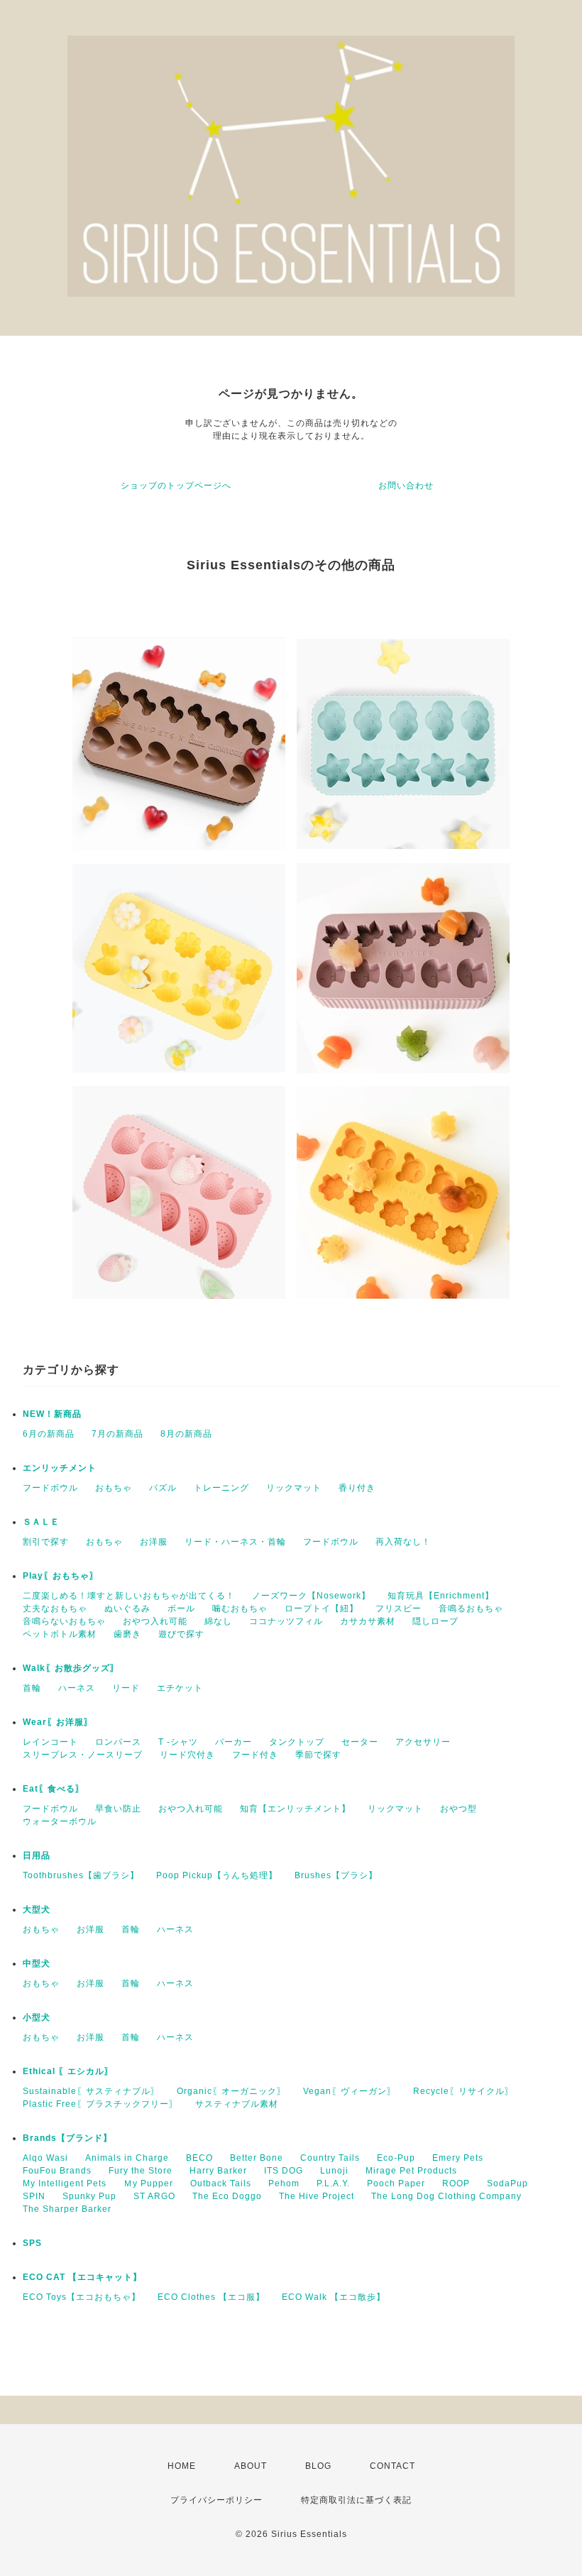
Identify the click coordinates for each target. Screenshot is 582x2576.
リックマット (294, 1488)
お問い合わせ (406, 486)
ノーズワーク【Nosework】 (311, 1596)
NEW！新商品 (52, 1414)
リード (126, 1688)
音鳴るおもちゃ (471, 1608)
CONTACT (392, 2466)
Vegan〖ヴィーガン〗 (350, 2091)
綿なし (218, 1621)
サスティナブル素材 (237, 2104)
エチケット (180, 1688)
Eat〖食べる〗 (54, 1789)
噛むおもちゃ (240, 1608)
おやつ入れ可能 (155, 1621)
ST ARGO (154, 2196)
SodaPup (507, 2183)
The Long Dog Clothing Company (446, 2196)
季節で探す (318, 1755)
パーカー (234, 1742)
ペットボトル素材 (60, 1634)
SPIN (34, 2196)
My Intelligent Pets (65, 2183)
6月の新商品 (49, 1434)
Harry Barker (218, 2171)
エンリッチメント (60, 1468)
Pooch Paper (396, 2183)
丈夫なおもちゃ (55, 1608)
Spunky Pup (89, 2196)
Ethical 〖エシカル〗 (68, 2071)
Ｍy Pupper (148, 2183)
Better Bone (257, 2158)
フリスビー (399, 1608)
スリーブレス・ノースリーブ (83, 1755)
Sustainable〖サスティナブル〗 (91, 2091)
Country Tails (330, 2158)
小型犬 (37, 2017)
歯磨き (127, 1634)
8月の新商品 (186, 1434)
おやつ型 (459, 1809)
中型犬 (37, 1963)
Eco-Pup (396, 2158)
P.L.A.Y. (333, 2183)
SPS (32, 2243)
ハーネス (77, 1688)
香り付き (357, 1488)
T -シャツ (178, 1742)
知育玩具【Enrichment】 (441, 1596)
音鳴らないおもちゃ (64, 1621)
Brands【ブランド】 (67, 2138)
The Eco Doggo (227, 2196)
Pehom (284, 2183)
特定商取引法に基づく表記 (356, 2500)
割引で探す (46, 1542)
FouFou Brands (57, 2171)
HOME (182, 2466)
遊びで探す (181, 1634)
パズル (163, 1488)
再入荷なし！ (403, 1542)
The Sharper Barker (67, 2209)
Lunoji (334, 2171)
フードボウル (50, 1488)
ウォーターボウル (60, 1821)
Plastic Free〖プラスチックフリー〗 (100, 2104)
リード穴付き (187, 1755)
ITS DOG (284, 2171)
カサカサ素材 (368, 1621)
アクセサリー (423, 1742)
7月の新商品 (117, 1434)
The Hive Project (317, 2196)
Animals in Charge (127, 2158)
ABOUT (251, 2466)
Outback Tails (221, 2183)
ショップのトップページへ (176, 486)
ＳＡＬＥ (41, 1522)
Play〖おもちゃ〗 (61, 1576)
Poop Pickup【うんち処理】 (217, 1875)
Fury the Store (141, 2171)
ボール (181, 1608)
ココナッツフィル (286, 1621)
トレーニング (221, 1488)
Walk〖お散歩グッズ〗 (71, 1668)
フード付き (255, 1755)
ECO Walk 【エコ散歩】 (334, 2297)
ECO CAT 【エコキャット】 (82, 2277)
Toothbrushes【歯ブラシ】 (81, 1875)
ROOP (456, 2183)
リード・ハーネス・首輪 (235, 1542)
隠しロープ (435, 1621)
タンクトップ (297, 1742)
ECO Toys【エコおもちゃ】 (82, 2297)
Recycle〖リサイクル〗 (463, 2091)
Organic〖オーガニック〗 (231, 2091)
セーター (360, 1742)
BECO (199, 2158)
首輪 (32, 1688)
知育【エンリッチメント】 (295, 1809)
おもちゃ (114, 1488)
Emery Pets (458, 2158)
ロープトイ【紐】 (322, 1608)
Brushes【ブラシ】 (336, 1875)
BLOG (318, 2466)
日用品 (37, 1856)
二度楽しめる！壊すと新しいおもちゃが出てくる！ (129, 1596)
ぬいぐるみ (127, 1608)
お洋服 (154, 1542)
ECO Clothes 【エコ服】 (211, 2297)
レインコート (50, 1742)
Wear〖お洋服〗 (58, 1722)
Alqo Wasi (45, 2158)
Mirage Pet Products (411, 2171)
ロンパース (118, 1742)
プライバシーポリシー (216, 2500)
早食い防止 (118, 1809)
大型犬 (37, 1909)
